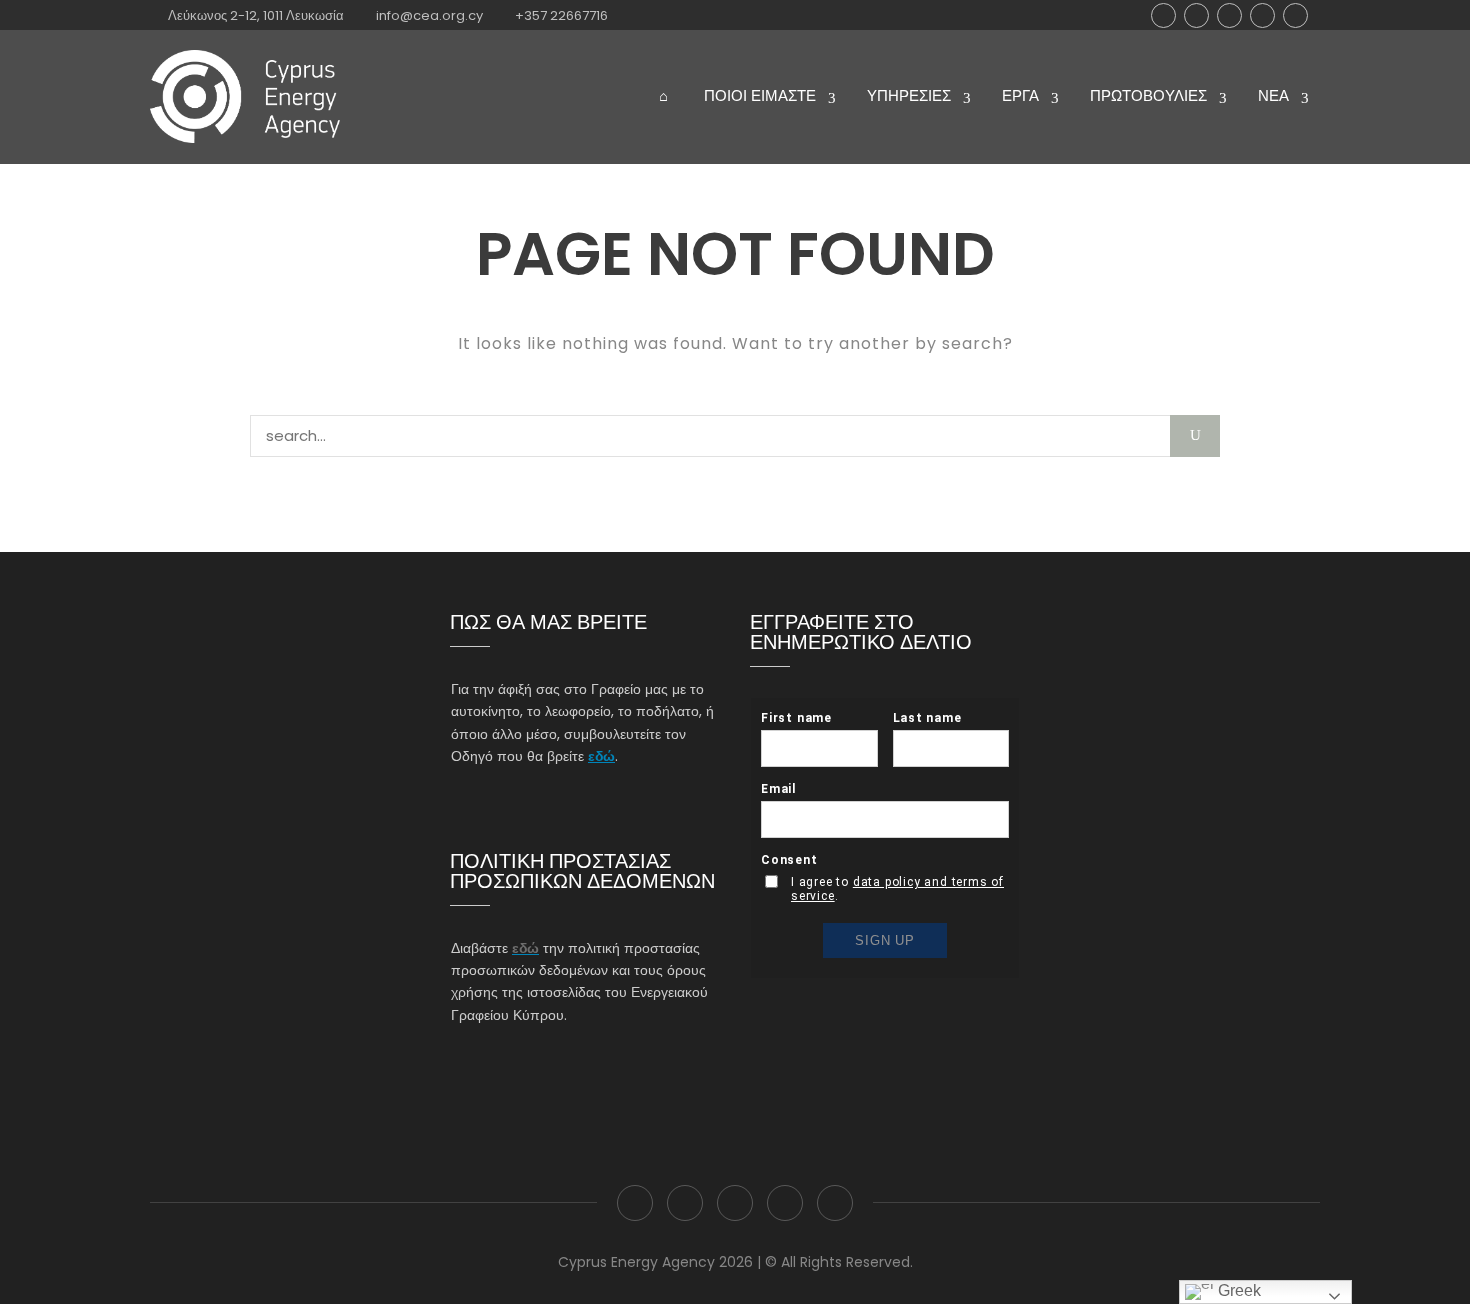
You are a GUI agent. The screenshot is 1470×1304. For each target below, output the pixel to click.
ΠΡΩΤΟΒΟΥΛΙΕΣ (1148, 95)
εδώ (601, 756)
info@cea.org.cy (429, 15)
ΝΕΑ (1273, 95)
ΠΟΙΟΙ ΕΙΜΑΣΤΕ (760, 95)
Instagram (1229, 15)
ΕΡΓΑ (1020, 95)
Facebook (1163, 15)
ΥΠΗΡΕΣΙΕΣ (909, 95)
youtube (1295, 15)
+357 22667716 (561, 15)
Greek (1237, 1290)
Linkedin (1262, 15)
